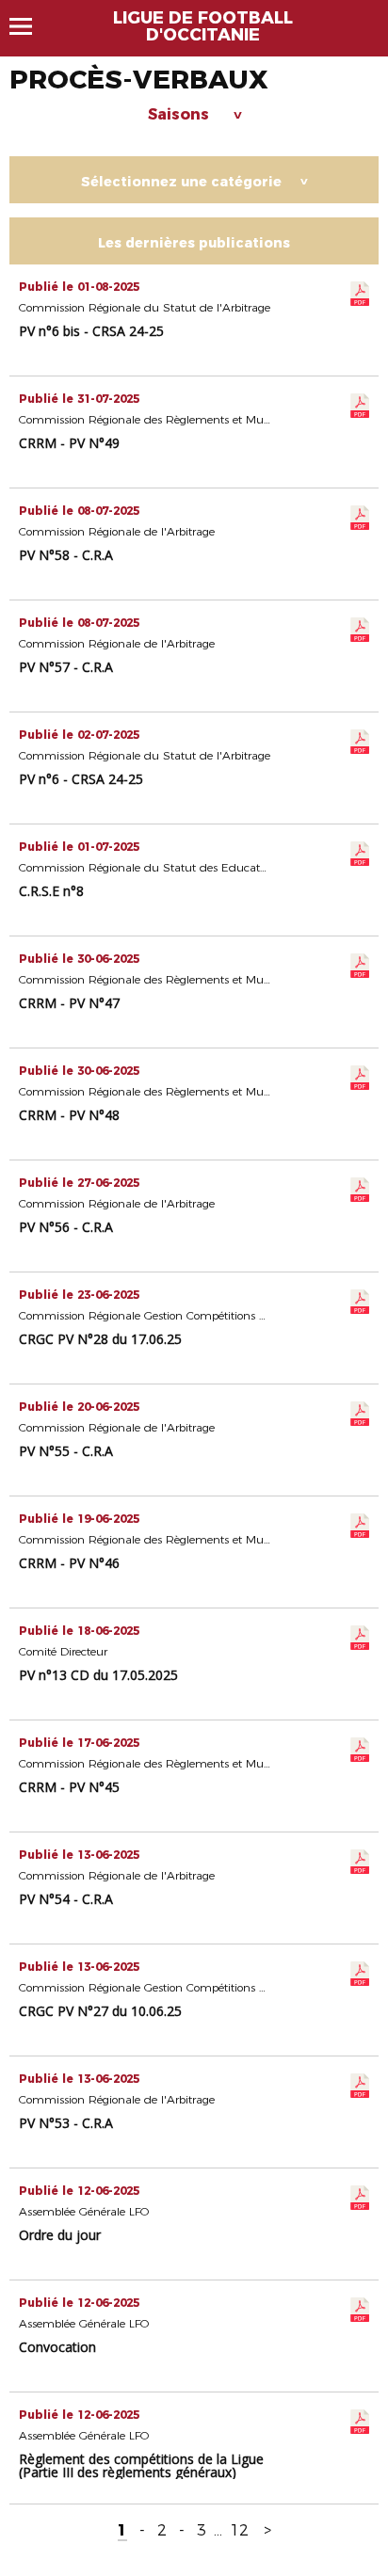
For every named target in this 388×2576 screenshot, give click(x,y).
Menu (30, 26)
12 (239, 2530)
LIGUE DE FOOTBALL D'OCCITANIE (203, 26)
